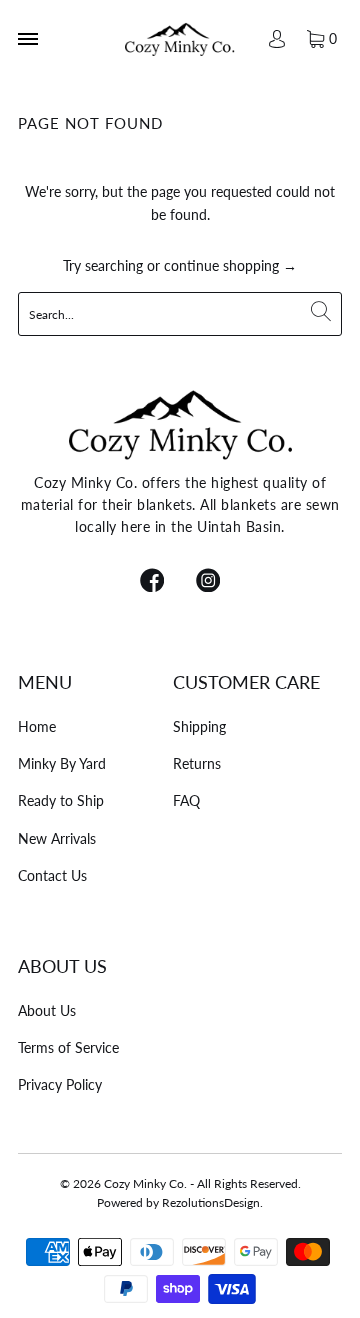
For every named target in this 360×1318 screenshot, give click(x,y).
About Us (47, 1010)
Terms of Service (68, 1047)
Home (37, 726)
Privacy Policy (60, 1084)
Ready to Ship (61, 800)
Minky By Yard (62, 763)
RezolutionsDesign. (212, 1202)
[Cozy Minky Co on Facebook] (152, 582)
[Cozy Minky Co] (180, 39)
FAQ (186, 800)
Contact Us (52, 875)
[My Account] (276, 39)
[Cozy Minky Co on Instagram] (208, 582)
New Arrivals (57, 838)
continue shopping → (230, 265)
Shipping (199, 726)
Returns (197, 763)
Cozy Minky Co (144, 1183)
